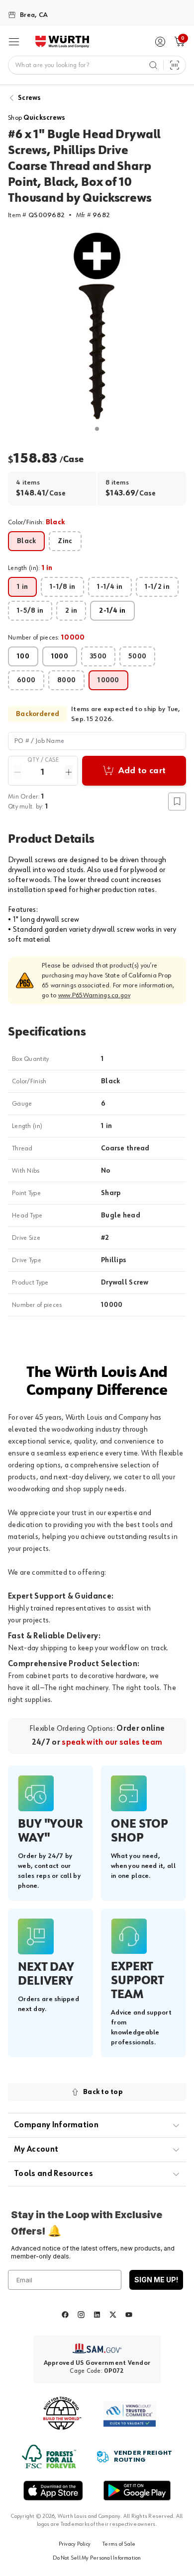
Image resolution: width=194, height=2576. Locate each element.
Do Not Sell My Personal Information (97, 2558)
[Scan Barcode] (175, 65)
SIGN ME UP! (156, 2280)
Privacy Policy (75, 2544)
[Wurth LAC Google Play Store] (137, 2491)
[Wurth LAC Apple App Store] (53, 2491)
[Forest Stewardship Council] (49, 2456)
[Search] (153, 65)
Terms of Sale (119, 2544)
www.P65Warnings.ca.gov (94, 995)
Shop (37, 118)
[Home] (62, 42)
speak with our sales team (112, 1743)
